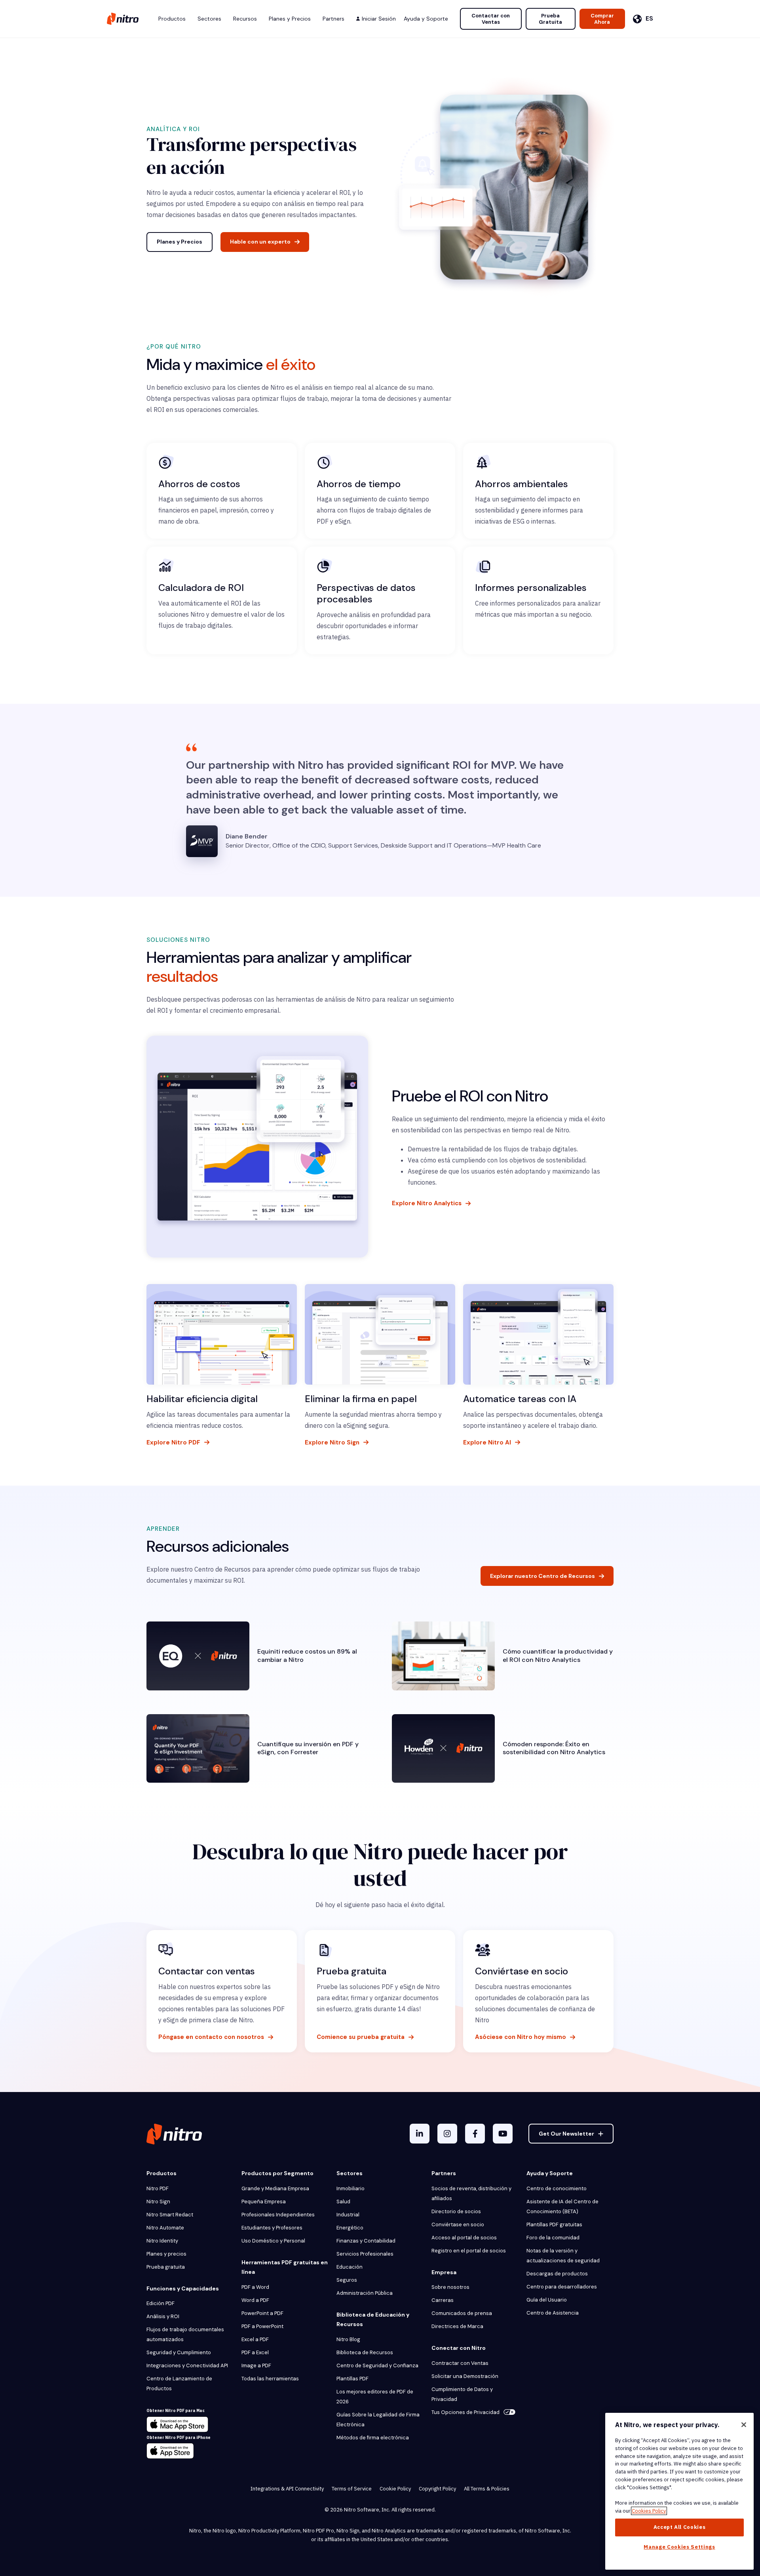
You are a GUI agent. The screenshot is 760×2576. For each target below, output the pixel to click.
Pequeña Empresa (264, 2202)
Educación (350, 2267)
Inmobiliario (351, 2188)
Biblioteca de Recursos (365, 2352)
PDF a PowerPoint (262, 2326)
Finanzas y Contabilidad (366, 2241)
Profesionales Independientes (278, 2215)
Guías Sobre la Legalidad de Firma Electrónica (378, 2420)
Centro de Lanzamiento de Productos (179, 2384)
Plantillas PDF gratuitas (554, 2224)
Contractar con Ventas (460, 2363)
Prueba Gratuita (550, 19)
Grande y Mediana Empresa (275, 2188)
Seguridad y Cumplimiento (179, 2352)
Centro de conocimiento (557, 2188)
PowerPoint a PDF (262, 2313)
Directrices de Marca (457, 2326)
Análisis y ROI (163, 2316)
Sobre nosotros (450, 2287)
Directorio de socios (456, 2211)
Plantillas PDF (352, 2379)
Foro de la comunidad (553, 2238)
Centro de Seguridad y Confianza (377, 2365)
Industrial (348, 2215)
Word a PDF (255, 2300)
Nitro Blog (348, 2339)
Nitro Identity (162, 2241)
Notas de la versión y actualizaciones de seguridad (563, 2256)
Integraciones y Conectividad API (187, 2365)
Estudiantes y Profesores (272, 2228)
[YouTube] (503, 2134)
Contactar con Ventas (491, 19)
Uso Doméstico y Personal (273, 2241)
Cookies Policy (649, 2511)
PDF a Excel (255, 2352)
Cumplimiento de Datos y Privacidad (462, 2394)
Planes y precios (166, 2254)
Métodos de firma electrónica (373, 2438)
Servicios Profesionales (365, 2254)
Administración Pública (365, 2293)
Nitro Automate (165, 2228)
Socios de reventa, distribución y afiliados (471, 2193)
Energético (350, 2228)
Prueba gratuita (166, 2267)
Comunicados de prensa (462, 2313)
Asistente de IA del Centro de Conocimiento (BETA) (562, 2206)
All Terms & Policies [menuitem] (487, 2489)
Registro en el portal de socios (469, 2251)
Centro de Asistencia (553, 2313)
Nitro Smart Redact (170, 2215)
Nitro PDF (158, 2188)
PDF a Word (255, 2287)
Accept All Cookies (680, 2527)
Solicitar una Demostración (465, 2376)
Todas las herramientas (270, 2379)
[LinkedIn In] (420, 2134)
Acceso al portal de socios (464, 2238)
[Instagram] (447, 2134)
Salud (343, 2202)
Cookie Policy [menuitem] (395, 2489)
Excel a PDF (255, 2339)
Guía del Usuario (547, 2300)
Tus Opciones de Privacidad (465, 2412)
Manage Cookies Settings (679, 2547)
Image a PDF (256, 2365)
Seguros (347, 2280)
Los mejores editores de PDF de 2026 (375, 2397)
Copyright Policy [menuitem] (437, 2489)
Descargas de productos (557, 2274)
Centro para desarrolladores (562, 2287)
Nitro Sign (158, 2202)
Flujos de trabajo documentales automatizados (185, 2334)
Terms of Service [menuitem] (352, 2489)
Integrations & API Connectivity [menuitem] (287, 2489)
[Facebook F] (475, 2134)
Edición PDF (161, 2303)
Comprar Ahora (602, 19)
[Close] (744, 2425)
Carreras (443, 2300)
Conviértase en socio (458, 2224)
